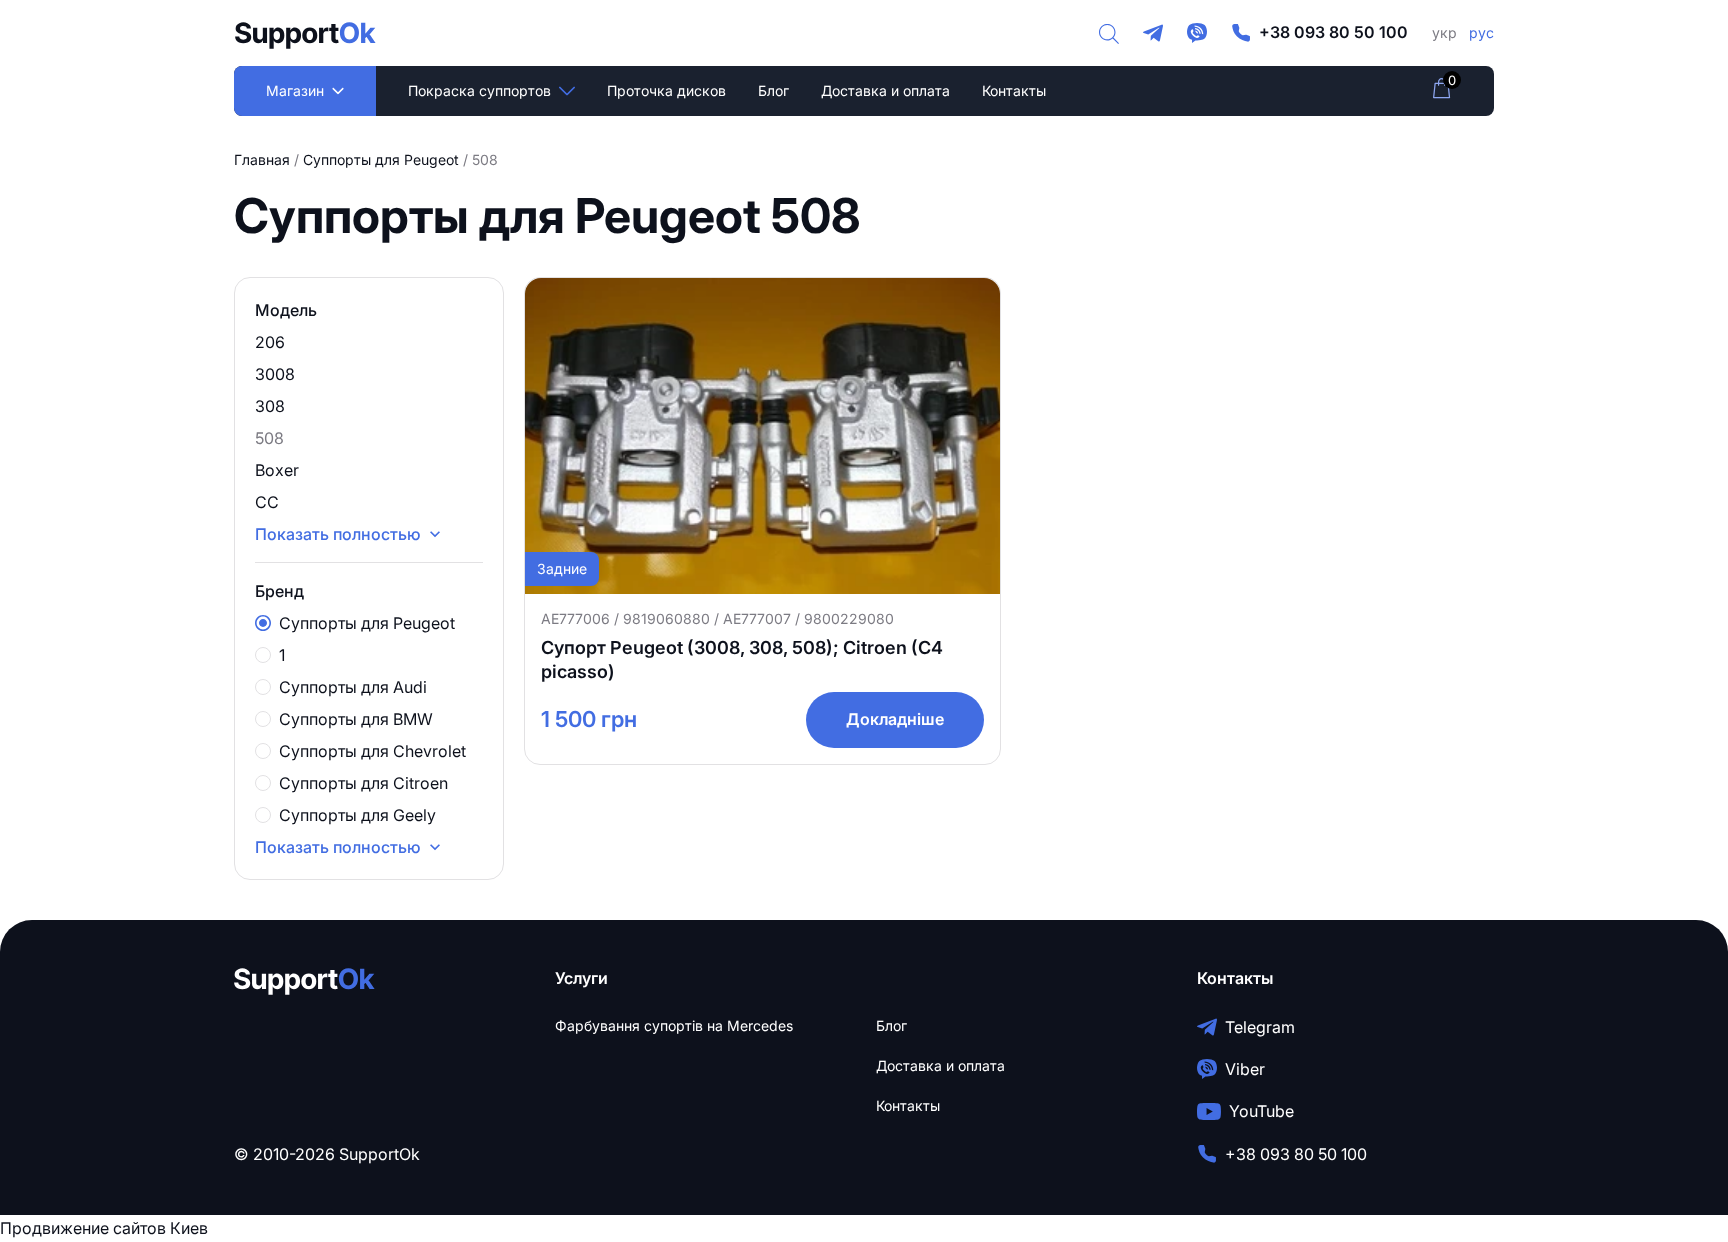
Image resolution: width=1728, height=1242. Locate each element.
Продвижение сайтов (83, 1228)
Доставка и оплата (885, 90)
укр (1444, 32)
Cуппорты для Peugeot (381, 159)
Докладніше (895, 719)
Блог (773, 90)
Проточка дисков (666, 90)
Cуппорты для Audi (353, 687)
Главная (262, 159)
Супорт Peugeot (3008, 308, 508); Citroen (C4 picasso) (742, 659)
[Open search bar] (1109, 33)
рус (1481, 32)
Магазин (295, 90)
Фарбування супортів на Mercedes (674, 1025)
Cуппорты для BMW (356, 719)
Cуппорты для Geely (357, 815)
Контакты (1014, 90)
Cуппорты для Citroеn (363, 783)
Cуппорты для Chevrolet (372, 751)
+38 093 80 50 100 (1333, 32)
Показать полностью (338, 847)
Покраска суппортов (479, 90)
